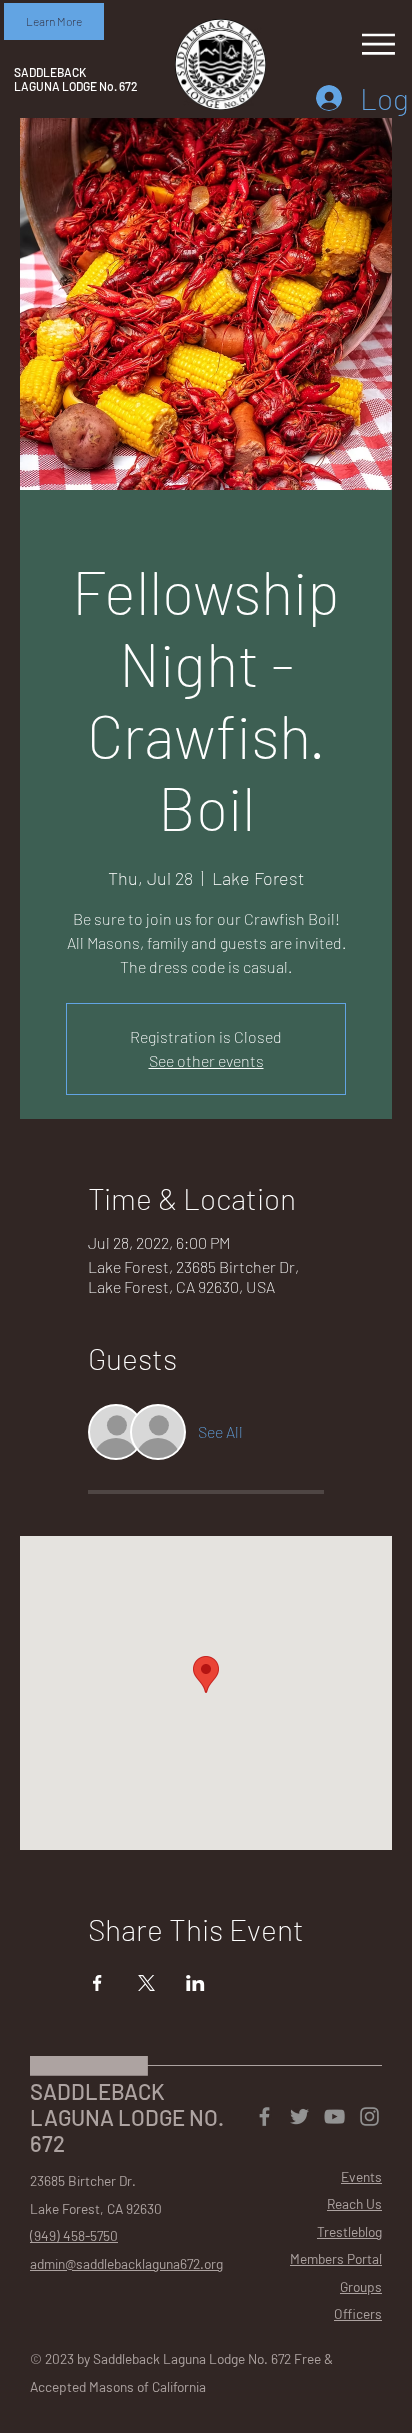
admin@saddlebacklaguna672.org (126, 2263)
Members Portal (336, 2258)
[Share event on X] (146, 1983)
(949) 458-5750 (74, 2235)
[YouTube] (334, 2116)
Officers (358, 2313)
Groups (361, 2286)
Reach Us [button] (354, 2203)
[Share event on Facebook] (97, 1983)
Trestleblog (349, 2231)
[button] (54, 21)
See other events (206, 1060)
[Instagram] (369, 2116)
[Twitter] (299, 2116)
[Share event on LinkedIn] (195, 1983)
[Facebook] (264, 2116)
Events (361, 2176)
